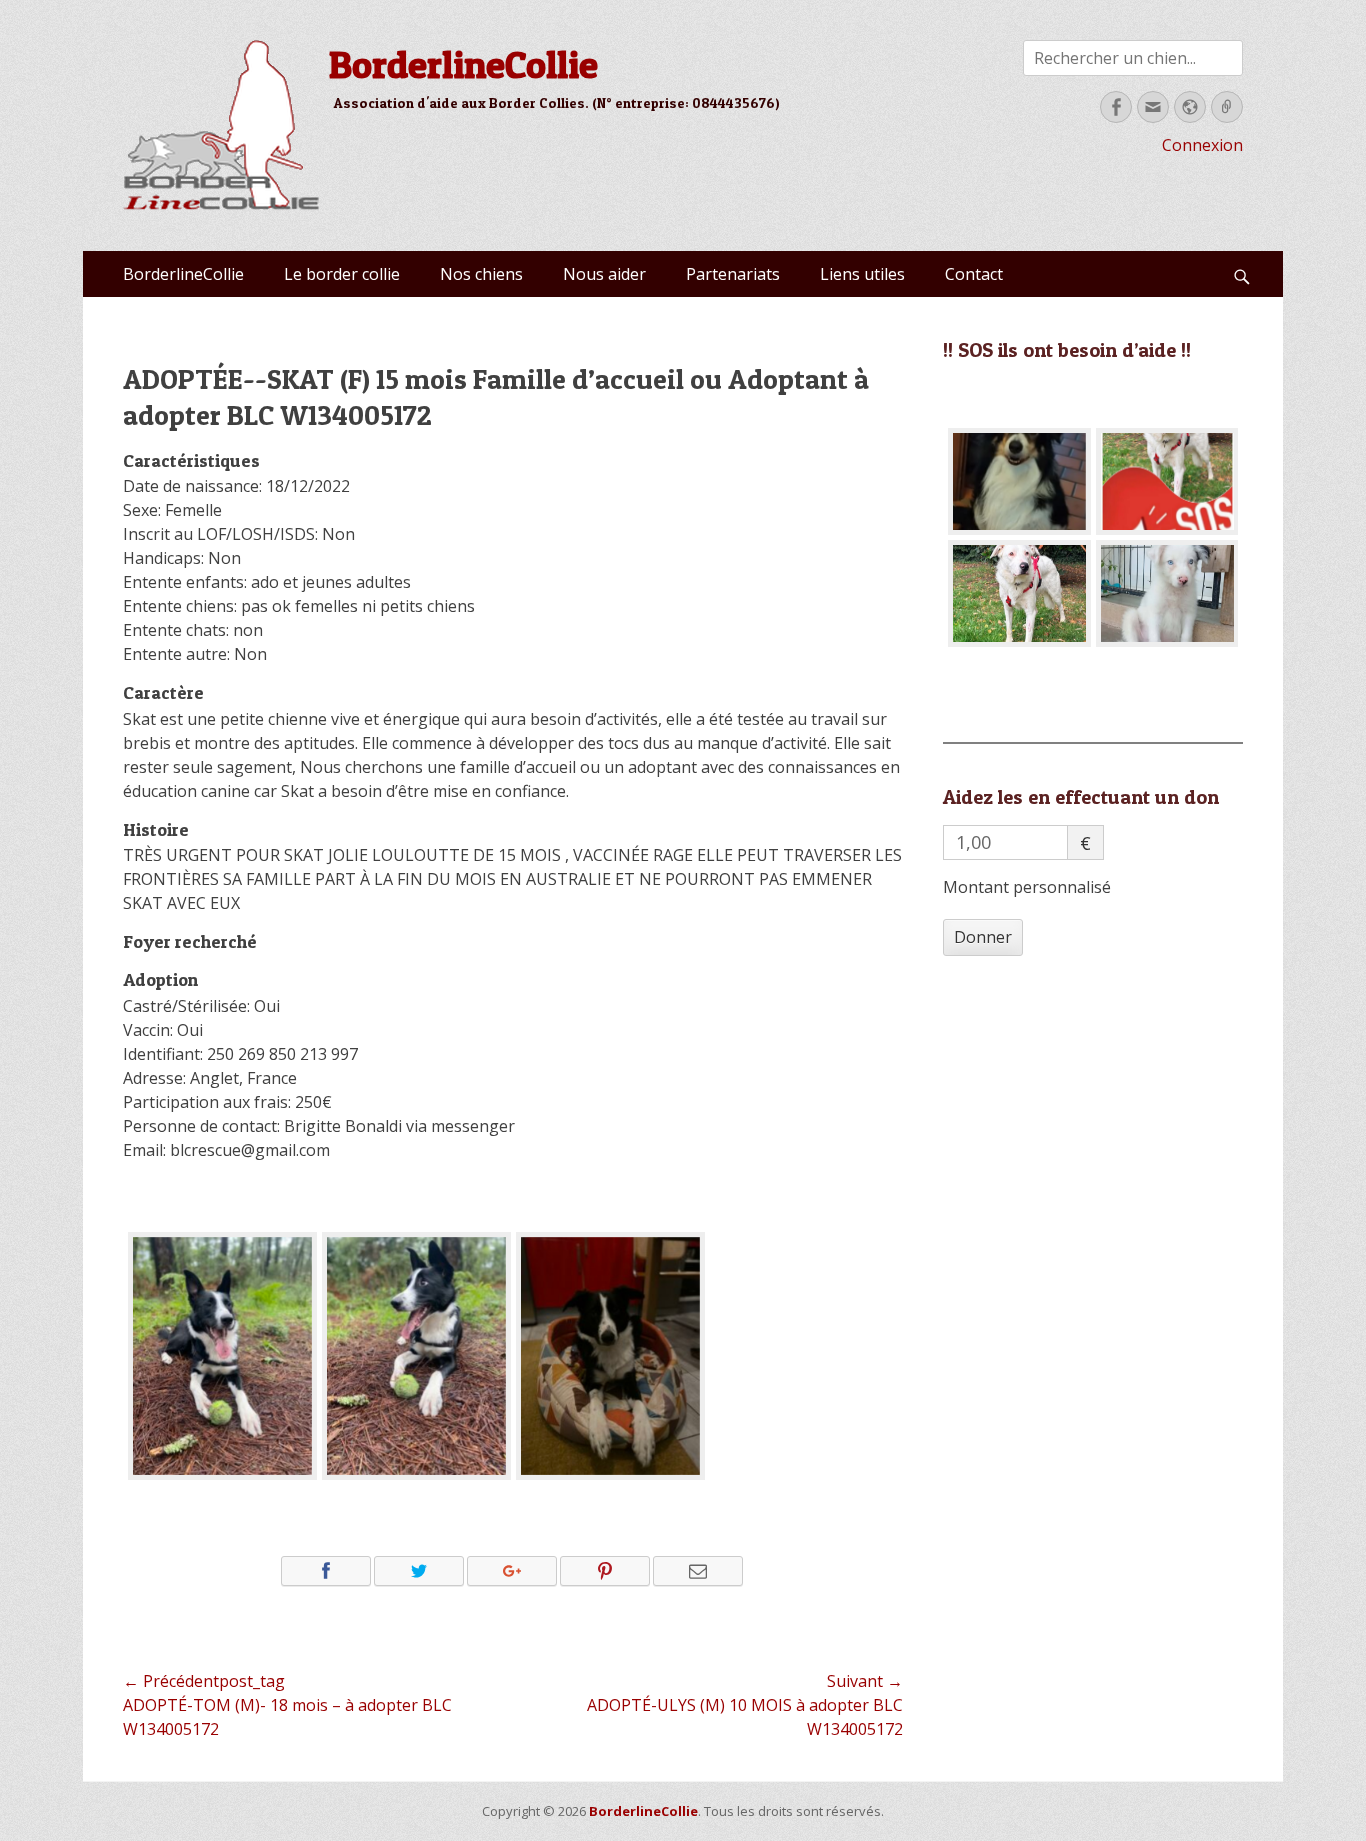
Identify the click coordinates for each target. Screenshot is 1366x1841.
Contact (974, 274)
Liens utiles (862, 274)
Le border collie (342, 274)
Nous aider (604, 274)
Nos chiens (481, 274)
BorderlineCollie (463, 64)
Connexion (1202, 145)
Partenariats (733, 274)
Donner (983, 937)
